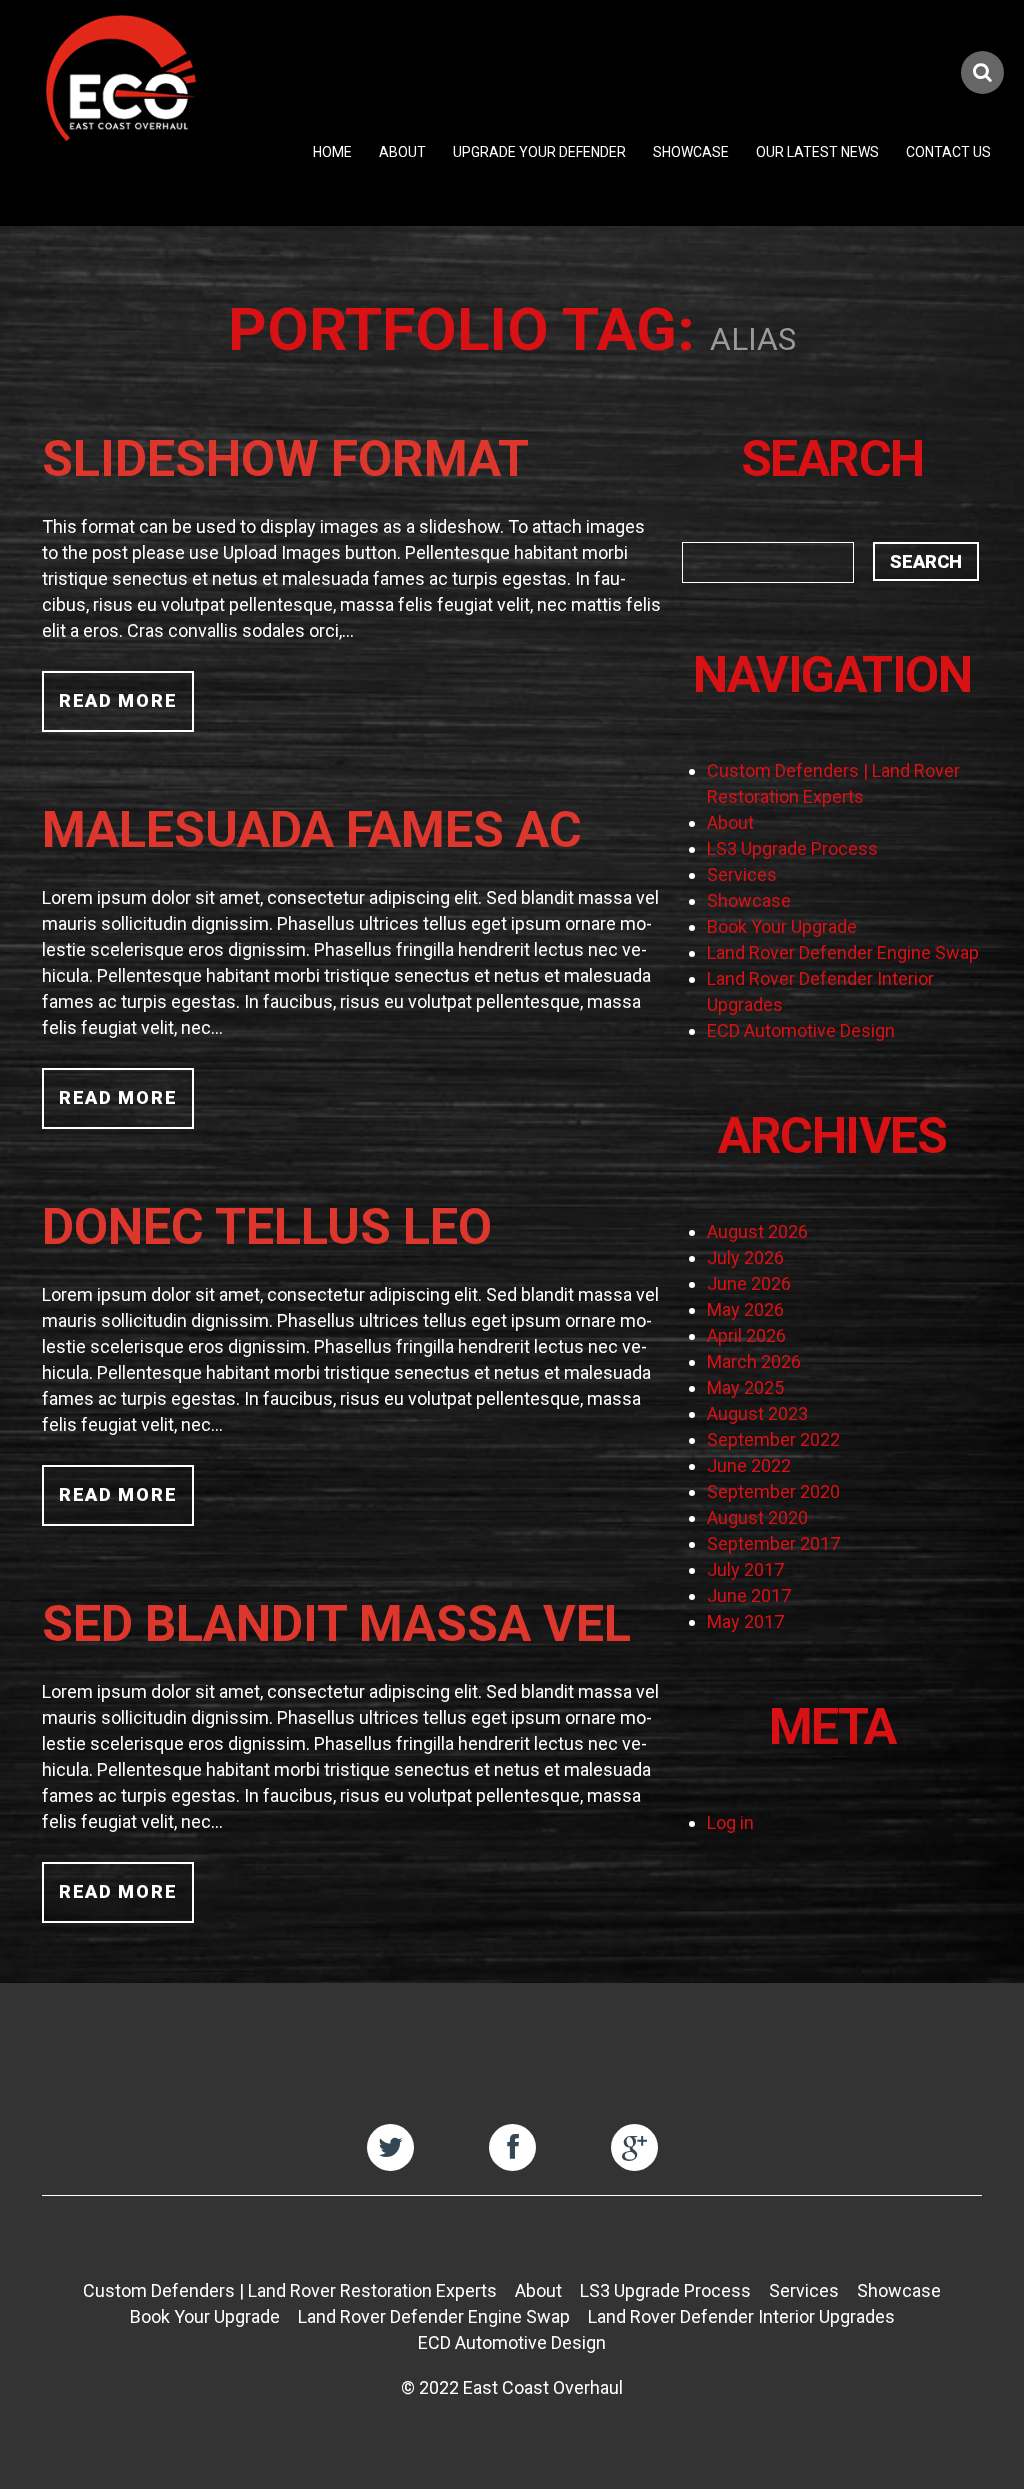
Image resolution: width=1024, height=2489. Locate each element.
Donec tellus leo (267, 1227)
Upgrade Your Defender (539, 152)
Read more (118, 700)
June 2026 (749, 1283)
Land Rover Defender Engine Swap (843, 952)
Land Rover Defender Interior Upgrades (741, 2316)
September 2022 (773, 1439)
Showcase (691, 152)
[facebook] (512, 2147)
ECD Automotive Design (801, 1030)
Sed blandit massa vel (336, 1624)
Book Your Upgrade (782, 926)
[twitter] (390, 2147)
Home (332, 152)
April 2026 (746, 1335)
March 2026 (754, 1361)
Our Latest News (817, 152)
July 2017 (745, 1569)
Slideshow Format (285, 459)
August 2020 (757, 1517)
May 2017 (745, 1621)
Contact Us (948, 152)
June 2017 (749, 1595)
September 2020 (773, 1491)
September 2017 (773, 1543)
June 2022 (749, 1465)
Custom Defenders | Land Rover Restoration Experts (290, 2290)
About (402, 152)
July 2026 (745, 1257)
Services (742, 874)
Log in (730, 1822)
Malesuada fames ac (312, 830)
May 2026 (745, 1309)
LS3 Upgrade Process (792, 848)
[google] (634, 2147)
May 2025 (745, 1387)
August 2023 (757, 1413)
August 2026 (757, 1231)
